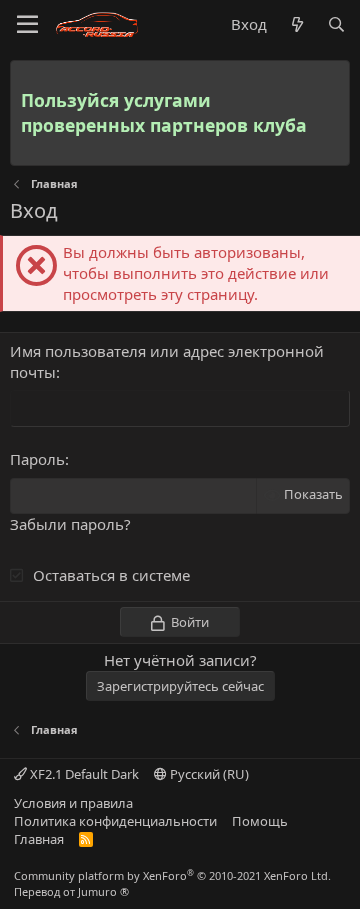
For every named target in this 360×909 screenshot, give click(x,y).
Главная (39, 839)
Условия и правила (73, 803)
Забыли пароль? (70, 524)
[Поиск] (336, 24)
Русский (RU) (208, 774)
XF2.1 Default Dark (83, 774)
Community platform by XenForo (172, 875)
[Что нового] (296, 24)
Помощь (260, 821)
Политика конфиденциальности (115, 821)
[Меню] (27, 25)
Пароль (37, 459)
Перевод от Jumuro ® (71, 891)
